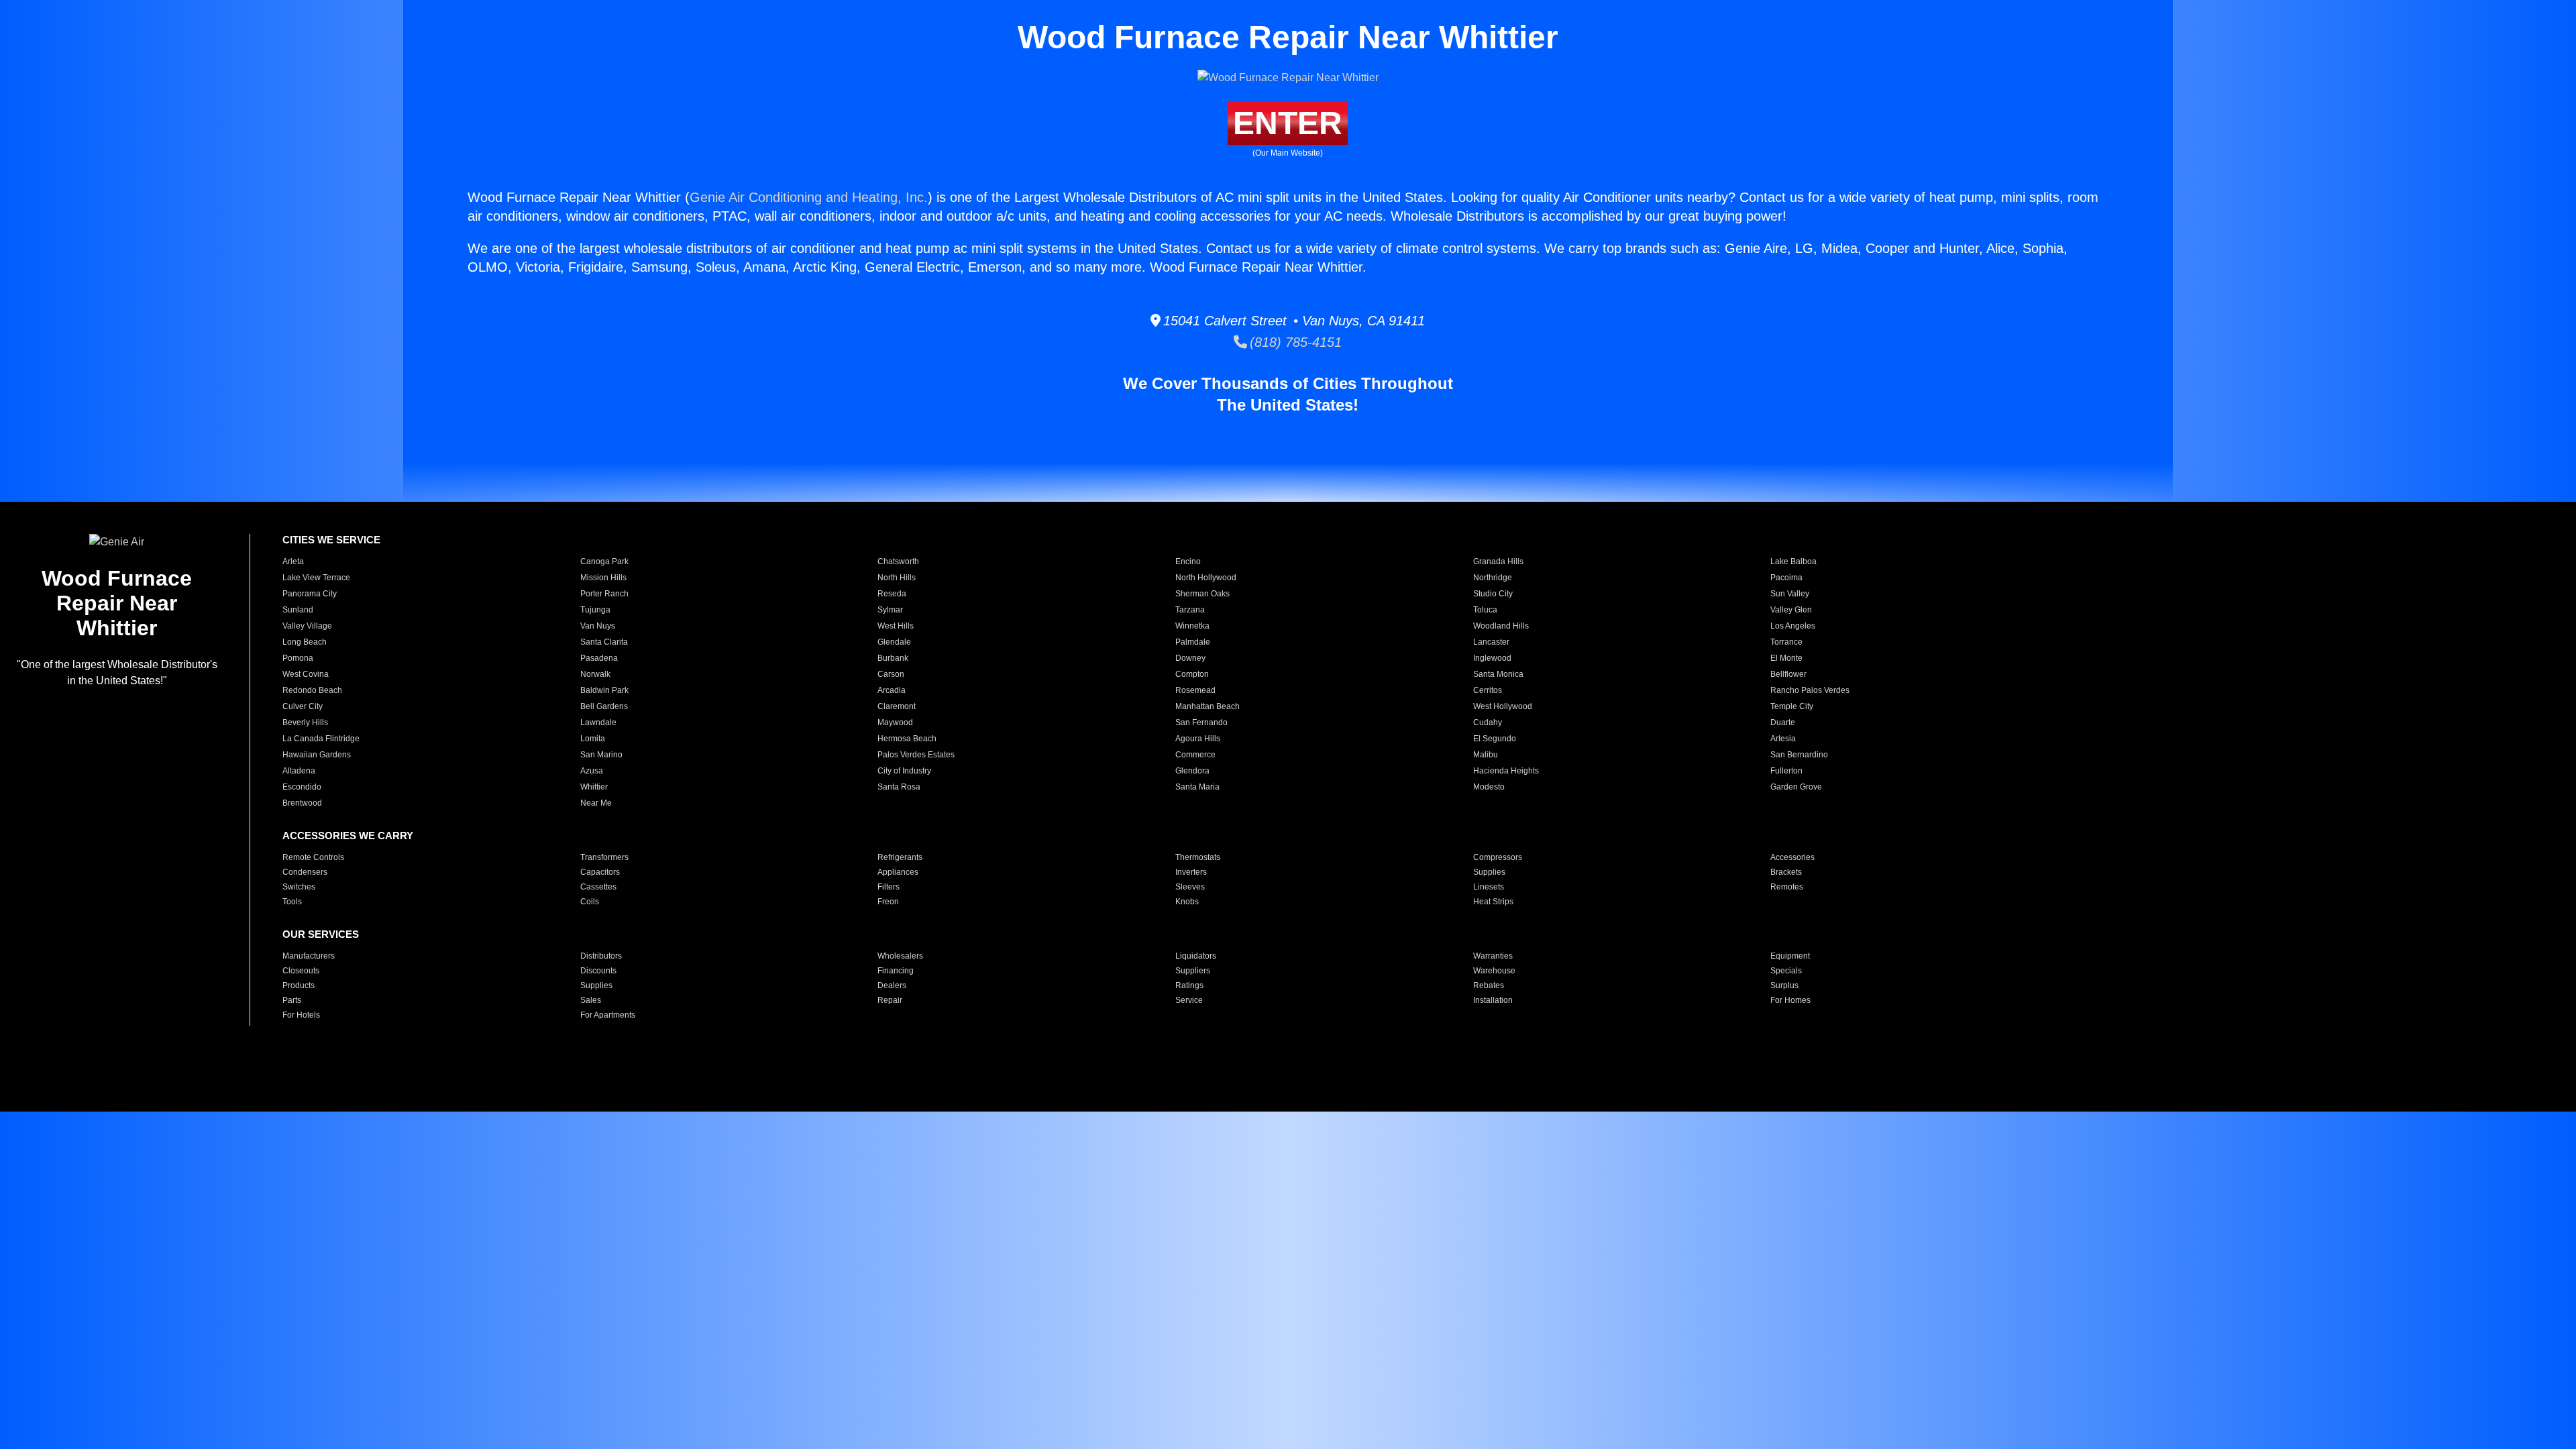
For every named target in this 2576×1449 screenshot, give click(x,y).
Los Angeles (1793, 626)
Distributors (601, 956)
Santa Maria (1197, 787)
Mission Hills (603, 578)
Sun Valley (1790, 594)
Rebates (1489, 985)
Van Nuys (598, 626)
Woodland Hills (1501, 626)
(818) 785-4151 (1294, 342)
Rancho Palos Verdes (1810, 690)
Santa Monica (1498, 674)
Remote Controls (313, 857)
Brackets (1786, 872)
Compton (1192, 674)
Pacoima (1786, 578)
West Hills (896, 626)
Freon (888, 902)
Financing (896, 971)
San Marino (601, 755)
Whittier (594, 787)
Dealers (892, 985)
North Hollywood (1206, 578)
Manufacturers (309, 956)
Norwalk (595, 674)
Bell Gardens (604, 706)
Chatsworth (898, 561)
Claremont (897, 706)
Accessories (1792, 857)
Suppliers (1193, 971)
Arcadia (892, 690)
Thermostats (1198, 857)
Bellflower (1788, 674)
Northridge (1493, 578)
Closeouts (301, 971)
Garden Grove (1796, 787)
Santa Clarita (604, 642)
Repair (890, 1000)
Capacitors (600, 872)
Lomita (593, 739)
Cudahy (1488, 722)
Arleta (293, 561)
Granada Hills (1498, 561)
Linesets (1489, 887)
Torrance (1786, 642)
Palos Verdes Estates (916, 755)
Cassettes (598, 887)
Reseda (892, 594)
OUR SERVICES (321, 934)
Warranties (1493, 956)
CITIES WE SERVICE (331, 540)
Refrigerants (900, 857)
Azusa (592, 771)
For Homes (1790, 1000)
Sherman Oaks (1202, 594)
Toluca (1485, 610)
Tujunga (595, 610)
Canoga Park (604, 561)
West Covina (306, 674)
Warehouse (1494, 971)
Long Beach (305, 642)
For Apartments (608, 1015)
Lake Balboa (1793, 561)
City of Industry (904, 771)
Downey (1190, 658)
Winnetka (1192, 626)
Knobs (1187, 902)
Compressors (1498, 857)
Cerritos (1488, 690)
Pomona (298, 658)
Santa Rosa (899, 787)
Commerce (1195, 755)
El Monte (1786, 658)
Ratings (1189, 985)
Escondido (302, 787)
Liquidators (1196, 956)
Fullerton (1786, 771)
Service (1189, 1000)
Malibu (1486, 755)
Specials (1786, 971)
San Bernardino (1799, 755)
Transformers (604, 857)
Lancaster (1491, 642)
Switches (299, 887)
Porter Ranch (604, 594)
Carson (891, 674)
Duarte (1783, 722)
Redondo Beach (312, 690)
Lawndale (598, 722)
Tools (292, 902)
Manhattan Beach (1207, 706)
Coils (590, 902)
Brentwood (302, 803)
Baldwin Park (604, 690)
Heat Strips (1493, 902)
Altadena (299, 771)
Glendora (1192, 771)
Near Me (596, 803)
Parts (292, 1000)
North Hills (897, 578)
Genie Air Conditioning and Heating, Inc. (809, 197)
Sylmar (890, 610)
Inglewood (1492, 658)
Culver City (303, 706)
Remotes (1787, 887)
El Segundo (1495, 739)
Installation (1493, 1000)
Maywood (895, 722)
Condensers (305, 872)
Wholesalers (900, 956)
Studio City (1493, 594)
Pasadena (599, 658)
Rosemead (1195, 690)
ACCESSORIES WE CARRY (348, 836)
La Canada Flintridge (321, 739)
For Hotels (301, 1015)
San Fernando (1201, 722)
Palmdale (1193, 642)
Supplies (1489, 872)
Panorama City (310, 594)
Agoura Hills (1198, 739)
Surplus (1784, 985)
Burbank (893, 658)
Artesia (1783, 739)
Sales (591, 1000)
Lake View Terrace (316, 578)
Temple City (1792, 706)
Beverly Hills (305, 722)
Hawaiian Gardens (317, 755)
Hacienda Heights (1506, 771)
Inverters (1191, 872)
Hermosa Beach (907, 739)
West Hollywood (1503, 706)
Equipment (1790, 956)
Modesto (1489, 787)
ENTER (1288, 123)
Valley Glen (1791, 610)
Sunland (298, 610)
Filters (889, 887)
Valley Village (307, 626)
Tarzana (1190, 610)
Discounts (598, 971)
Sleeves (1190, 887)
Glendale (894, 642)
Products (299, 985)
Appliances (898, 872)
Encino (1188, 561)
